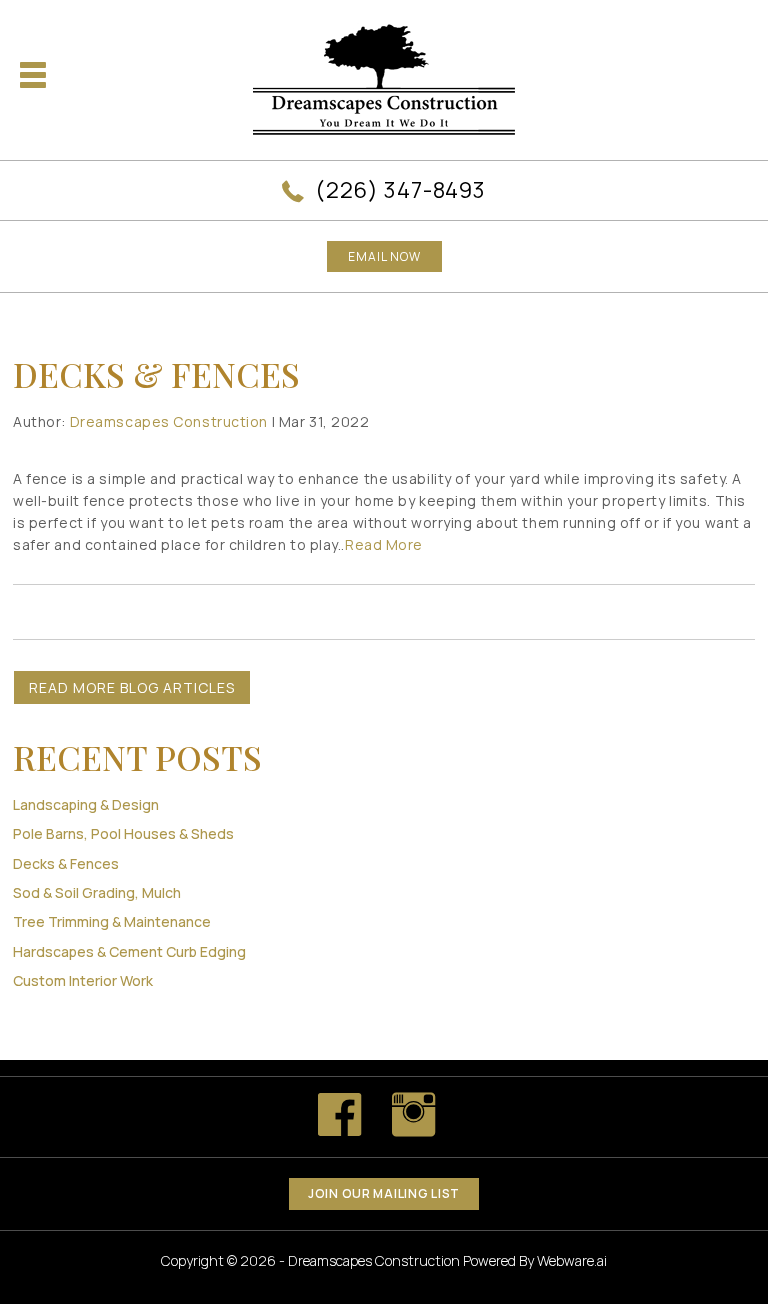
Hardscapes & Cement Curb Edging (129, 951)
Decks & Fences (66, 863)
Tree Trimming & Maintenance (112, 921)
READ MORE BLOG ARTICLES (132, 687)
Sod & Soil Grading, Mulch (97, 892)
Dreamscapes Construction (374, 1260)
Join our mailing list (384, 1193)
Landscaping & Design (86, 804)
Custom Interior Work (83, 980)
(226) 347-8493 (400, 190)
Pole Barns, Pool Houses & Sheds (123, 833)
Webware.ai (572, 1260)
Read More (384, 544)
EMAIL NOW (384, 256)
